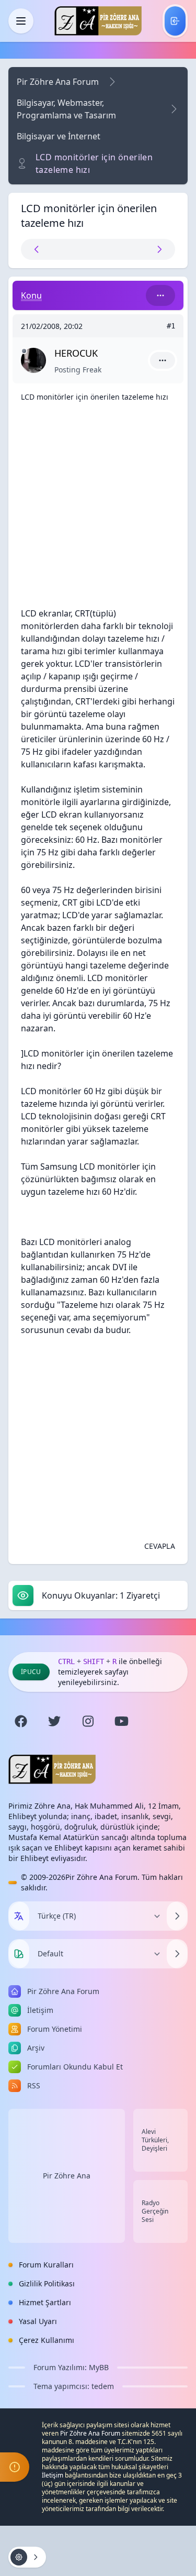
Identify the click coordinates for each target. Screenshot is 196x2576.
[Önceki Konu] (60, 249)
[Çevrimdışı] (24, 351)
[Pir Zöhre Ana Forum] (98, 21)
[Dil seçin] (19, 1916)
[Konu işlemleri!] (27, 2557)
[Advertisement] (98, 509)
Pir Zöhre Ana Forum (58, 82)
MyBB (99, 2367)
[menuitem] (175, 21)
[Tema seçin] (19, 1954)
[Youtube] (121, 1721)
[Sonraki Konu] (136, 249)
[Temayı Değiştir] (177, 1954)
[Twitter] (54, 1721)
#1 (171, 326)
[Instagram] (88, 1721)
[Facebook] (21, 1721)
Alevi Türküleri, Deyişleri (155, 2140)
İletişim (53, 2475)
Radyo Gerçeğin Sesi (155, 2211)
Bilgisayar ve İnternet (59, 136)
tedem (103, 2386)
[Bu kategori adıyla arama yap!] (160, 295)
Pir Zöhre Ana (67, 2176)
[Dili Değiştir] (177, 1916)
